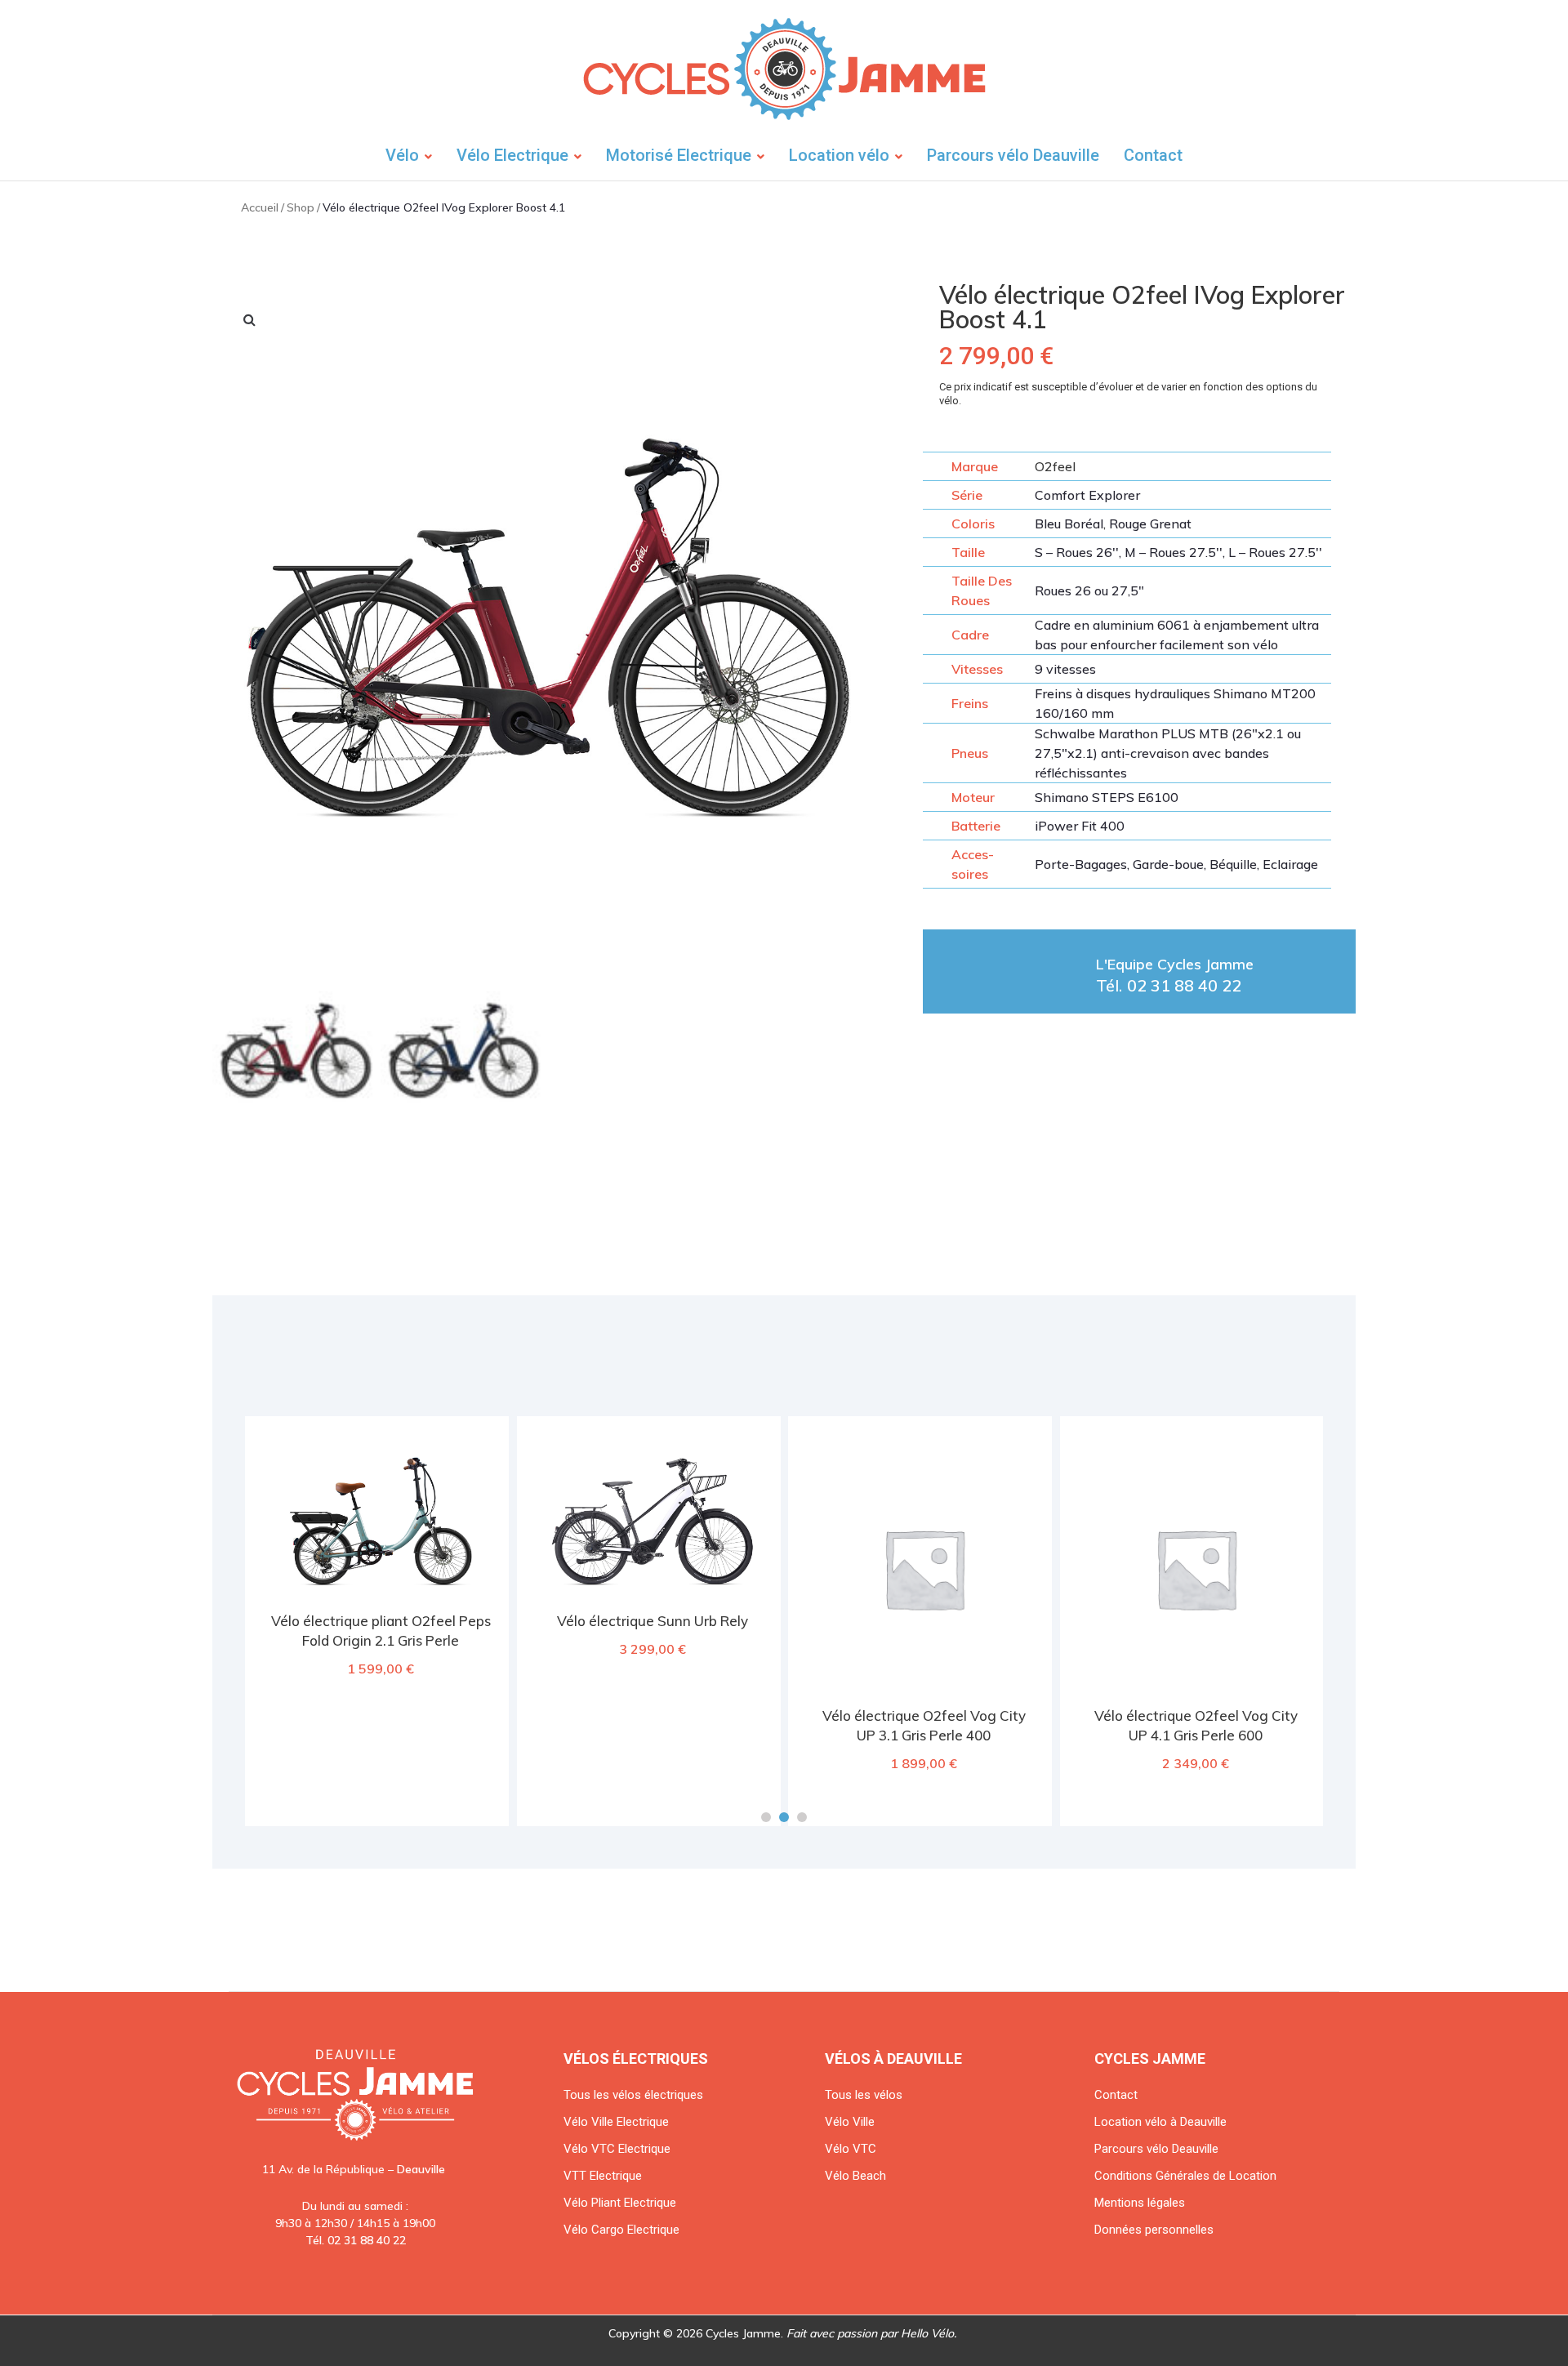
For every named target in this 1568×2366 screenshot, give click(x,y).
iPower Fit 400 (1080, 826)
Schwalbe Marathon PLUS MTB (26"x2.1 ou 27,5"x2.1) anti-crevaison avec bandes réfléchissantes (1168, 753)
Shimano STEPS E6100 (1107, 797)
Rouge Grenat (1150, 524)
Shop (301, 207)
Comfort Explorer (1087, 495)
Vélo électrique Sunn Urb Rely (653, 1621)
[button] (766, 1817)
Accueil (260, 207)
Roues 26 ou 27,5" (1089, 590)
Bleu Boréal (1069, 524)
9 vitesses (1065, 669)
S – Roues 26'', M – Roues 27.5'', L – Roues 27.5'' (1178, 552)
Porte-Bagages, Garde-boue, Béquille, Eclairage (1176, 864)
